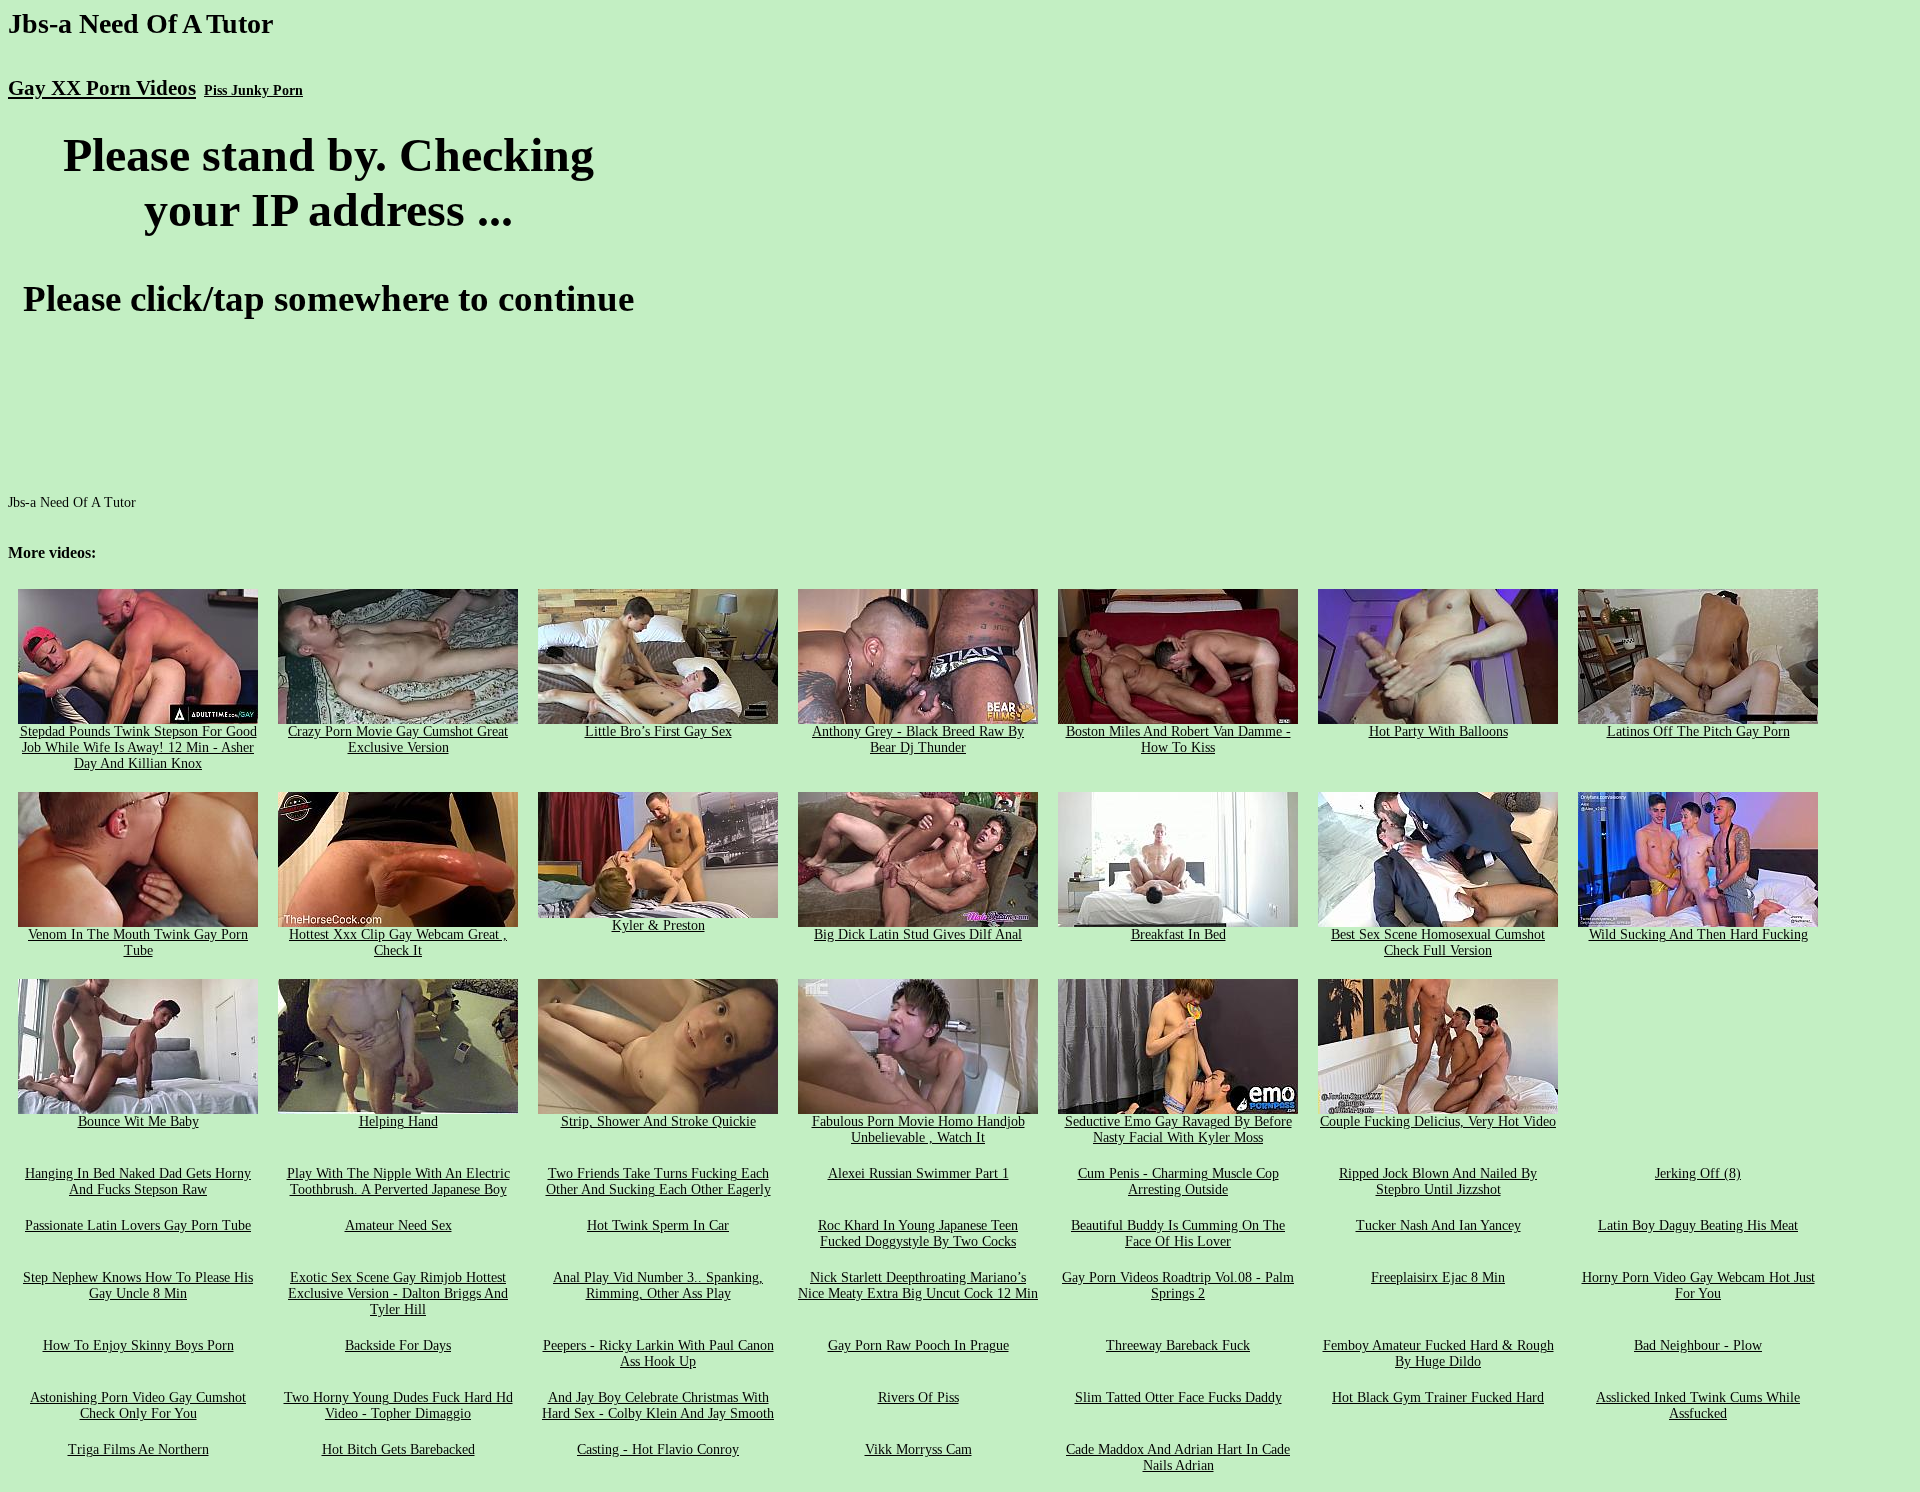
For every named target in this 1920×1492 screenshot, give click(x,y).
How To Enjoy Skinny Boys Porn (138, 1345)
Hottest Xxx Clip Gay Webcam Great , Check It (398, 942)
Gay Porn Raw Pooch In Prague (918, 1345)
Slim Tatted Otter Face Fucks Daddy (1178, 1397)
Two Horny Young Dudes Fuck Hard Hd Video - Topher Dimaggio (398, 1405)
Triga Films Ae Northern (138, 1449)
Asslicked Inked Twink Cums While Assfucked (1698, 1405)
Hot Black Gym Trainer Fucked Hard (1438, 1397)
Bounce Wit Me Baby (138, 1121)
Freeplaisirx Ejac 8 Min (1438, 1277)
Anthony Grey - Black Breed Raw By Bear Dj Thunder (918, 739)
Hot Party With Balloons (1438, 731)
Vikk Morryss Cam (918, 1449)
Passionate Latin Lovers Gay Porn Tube (138, 1225)
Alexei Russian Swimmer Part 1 (918, 1173)
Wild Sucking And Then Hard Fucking (1698, 934)
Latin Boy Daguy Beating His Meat (1698, 1225)
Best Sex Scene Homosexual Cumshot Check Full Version (1438, 942)
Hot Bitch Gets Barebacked (398, 1449)
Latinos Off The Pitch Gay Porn (1698, 731)
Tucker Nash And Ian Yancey (1438, 1225)
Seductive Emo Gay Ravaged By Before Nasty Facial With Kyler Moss (1178, 1129)
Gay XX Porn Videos (102, 88)
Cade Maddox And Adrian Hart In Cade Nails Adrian (1178, 1457)
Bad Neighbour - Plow (1698, 1345)
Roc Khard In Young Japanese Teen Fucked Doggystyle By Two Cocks (918, 1233)
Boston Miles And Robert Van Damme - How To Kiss (1178, 739)
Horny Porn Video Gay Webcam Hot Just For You (1698, 1285)
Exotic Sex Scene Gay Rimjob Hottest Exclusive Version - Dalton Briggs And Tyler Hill (398, 1293)
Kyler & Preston (658, 925)
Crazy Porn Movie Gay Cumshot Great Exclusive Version (398, 739)
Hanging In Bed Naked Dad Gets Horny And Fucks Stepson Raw (138, 1181)
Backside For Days (398, 1345)
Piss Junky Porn (253, 90)
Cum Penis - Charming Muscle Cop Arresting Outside (1178, 1181)
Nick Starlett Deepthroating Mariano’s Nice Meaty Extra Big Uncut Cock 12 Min (918, 1285)
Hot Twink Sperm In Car (658, 1225)
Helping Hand (398, 1121)
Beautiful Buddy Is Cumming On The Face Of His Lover (1178, 1233)
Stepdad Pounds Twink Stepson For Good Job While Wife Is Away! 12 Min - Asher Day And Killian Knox (138, 747)
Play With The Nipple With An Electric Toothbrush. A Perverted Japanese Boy (398, 1181)
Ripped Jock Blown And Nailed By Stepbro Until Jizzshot (1438, 1181)
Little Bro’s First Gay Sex (658, 731)
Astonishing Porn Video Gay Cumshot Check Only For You (138, 1405)
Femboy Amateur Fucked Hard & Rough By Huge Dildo (1438, 1353)
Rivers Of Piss (918, 1397)
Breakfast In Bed (1178, 934)
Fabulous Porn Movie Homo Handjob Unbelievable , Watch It (918, 1129)
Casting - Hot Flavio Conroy (658, 1449)
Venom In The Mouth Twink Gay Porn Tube (138, 942)
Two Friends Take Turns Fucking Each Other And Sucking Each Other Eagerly (658, 1181)
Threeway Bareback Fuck (1178, 1345)
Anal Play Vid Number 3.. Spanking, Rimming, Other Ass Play (658, 1285)
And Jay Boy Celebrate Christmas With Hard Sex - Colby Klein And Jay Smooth (658, 1405)
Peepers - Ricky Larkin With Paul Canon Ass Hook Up (658, 1353)
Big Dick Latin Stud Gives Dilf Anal (918, 934)
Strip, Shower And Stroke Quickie (658, 1121)
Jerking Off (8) (1698, 1173)
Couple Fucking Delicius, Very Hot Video (1438, 1121)
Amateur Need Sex (398, 1225)
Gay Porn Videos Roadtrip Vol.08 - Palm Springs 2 (1178, 1285)
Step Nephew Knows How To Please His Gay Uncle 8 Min (138, 1285)
